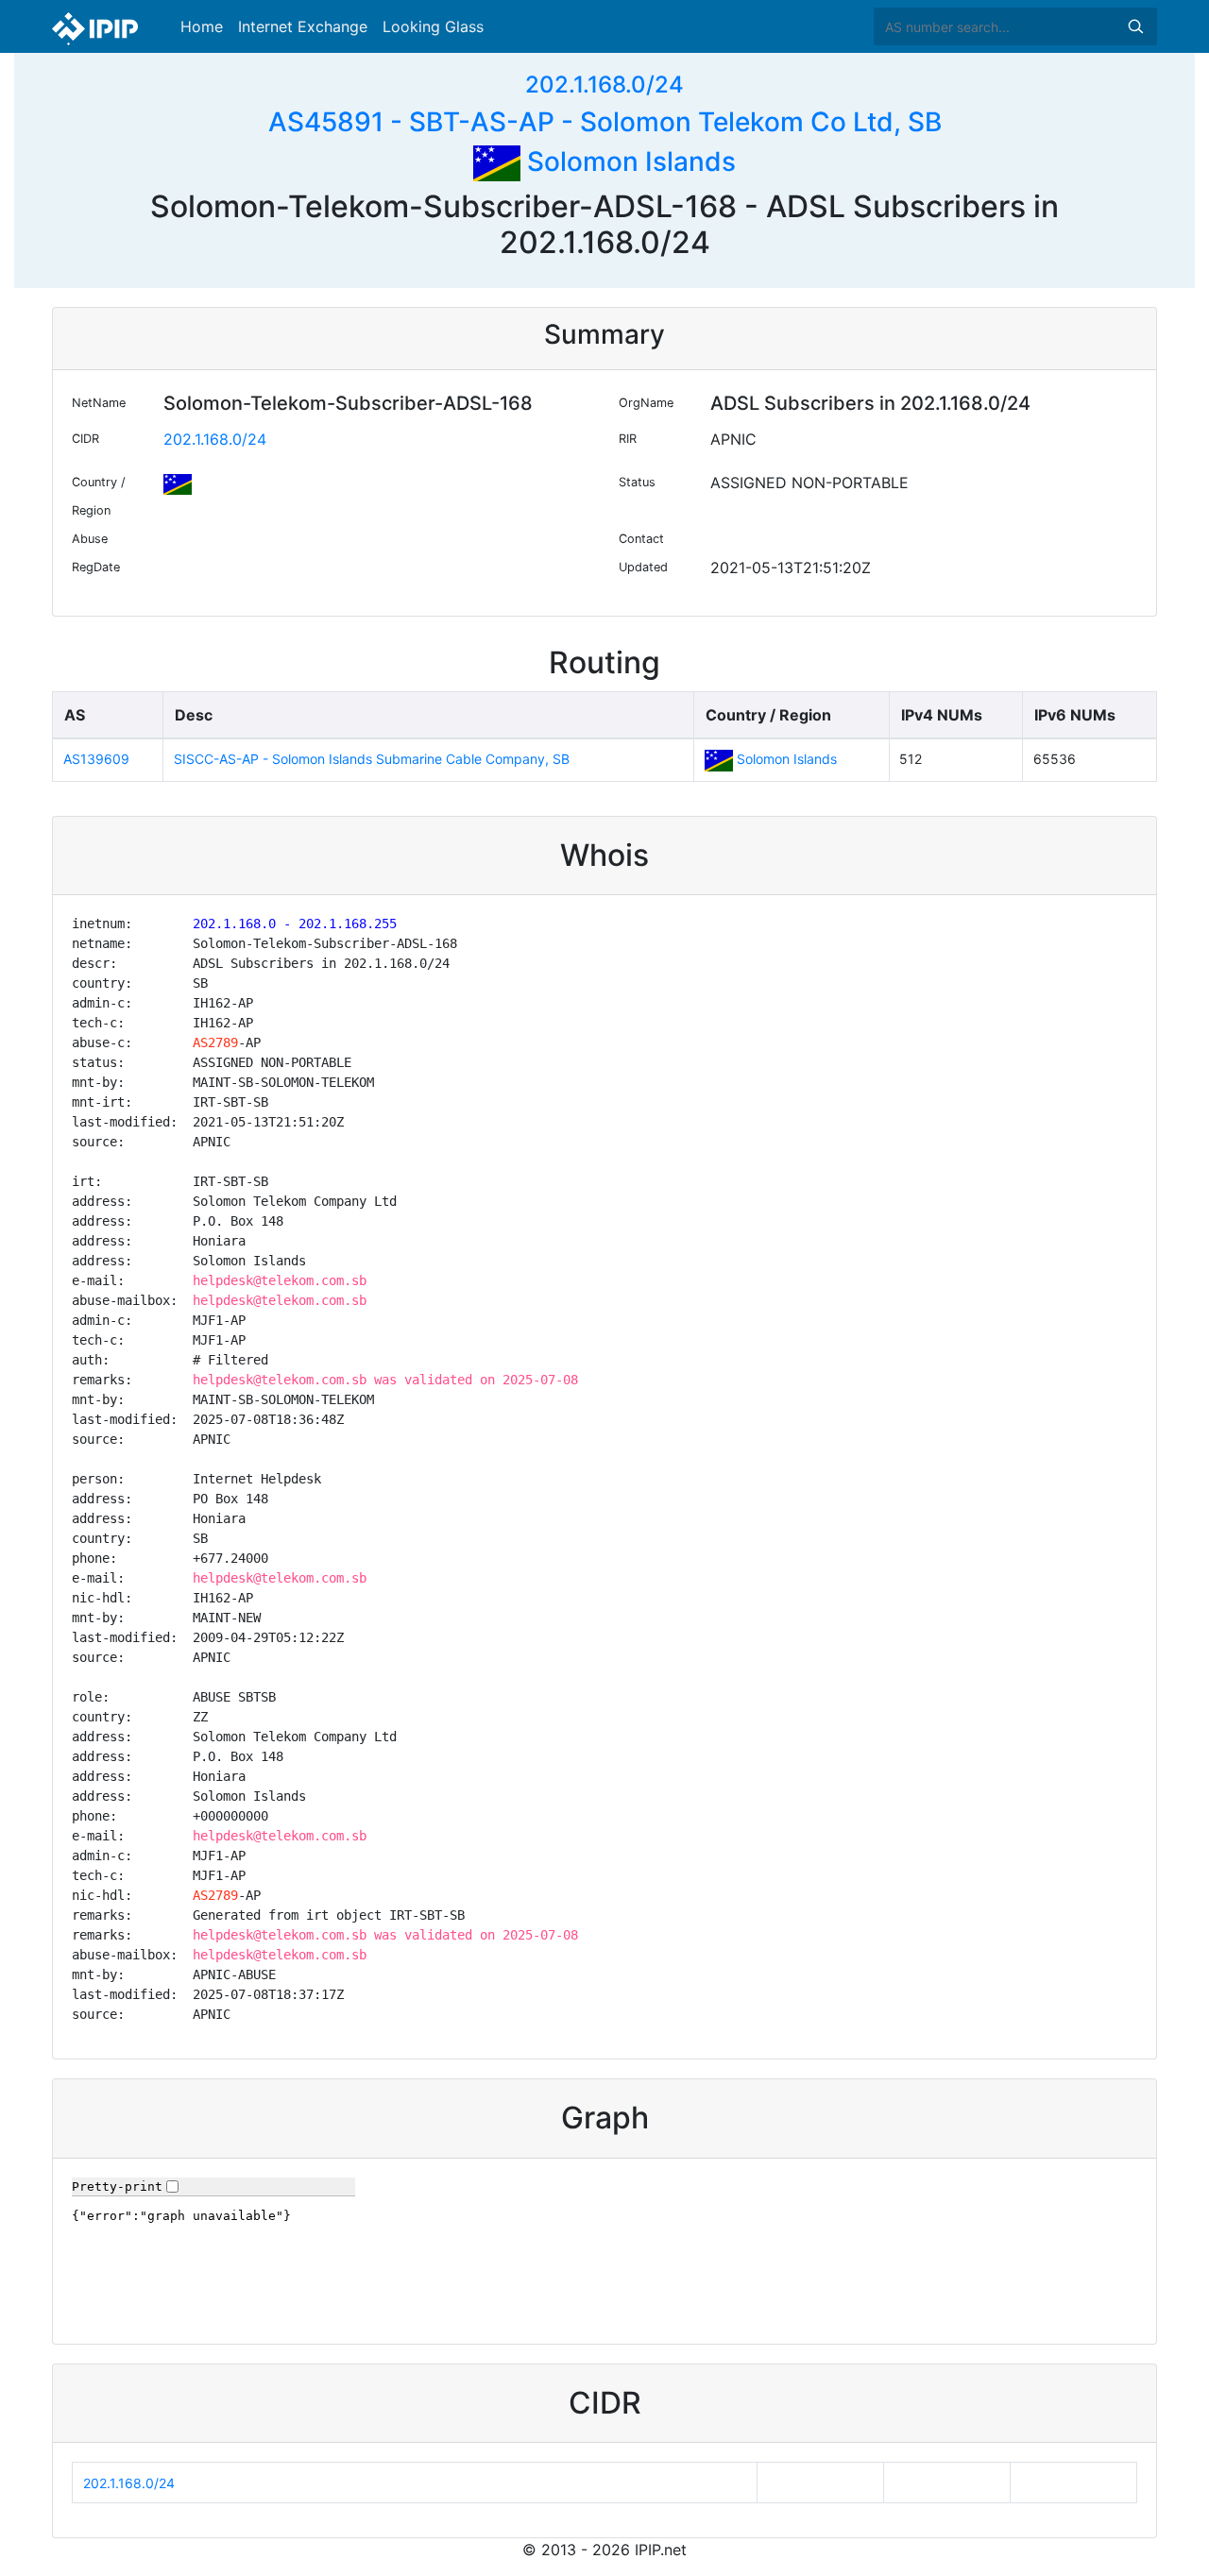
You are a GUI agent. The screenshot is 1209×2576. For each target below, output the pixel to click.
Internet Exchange (303, 26)
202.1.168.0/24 (604, 85)
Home (202, 26)
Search (1135, 26)
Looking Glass (433, 26)
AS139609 (96, 759)
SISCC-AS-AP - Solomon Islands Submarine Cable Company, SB (372, 759)
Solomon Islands (628, 161)
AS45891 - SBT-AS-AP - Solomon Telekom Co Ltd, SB (605, 122)
